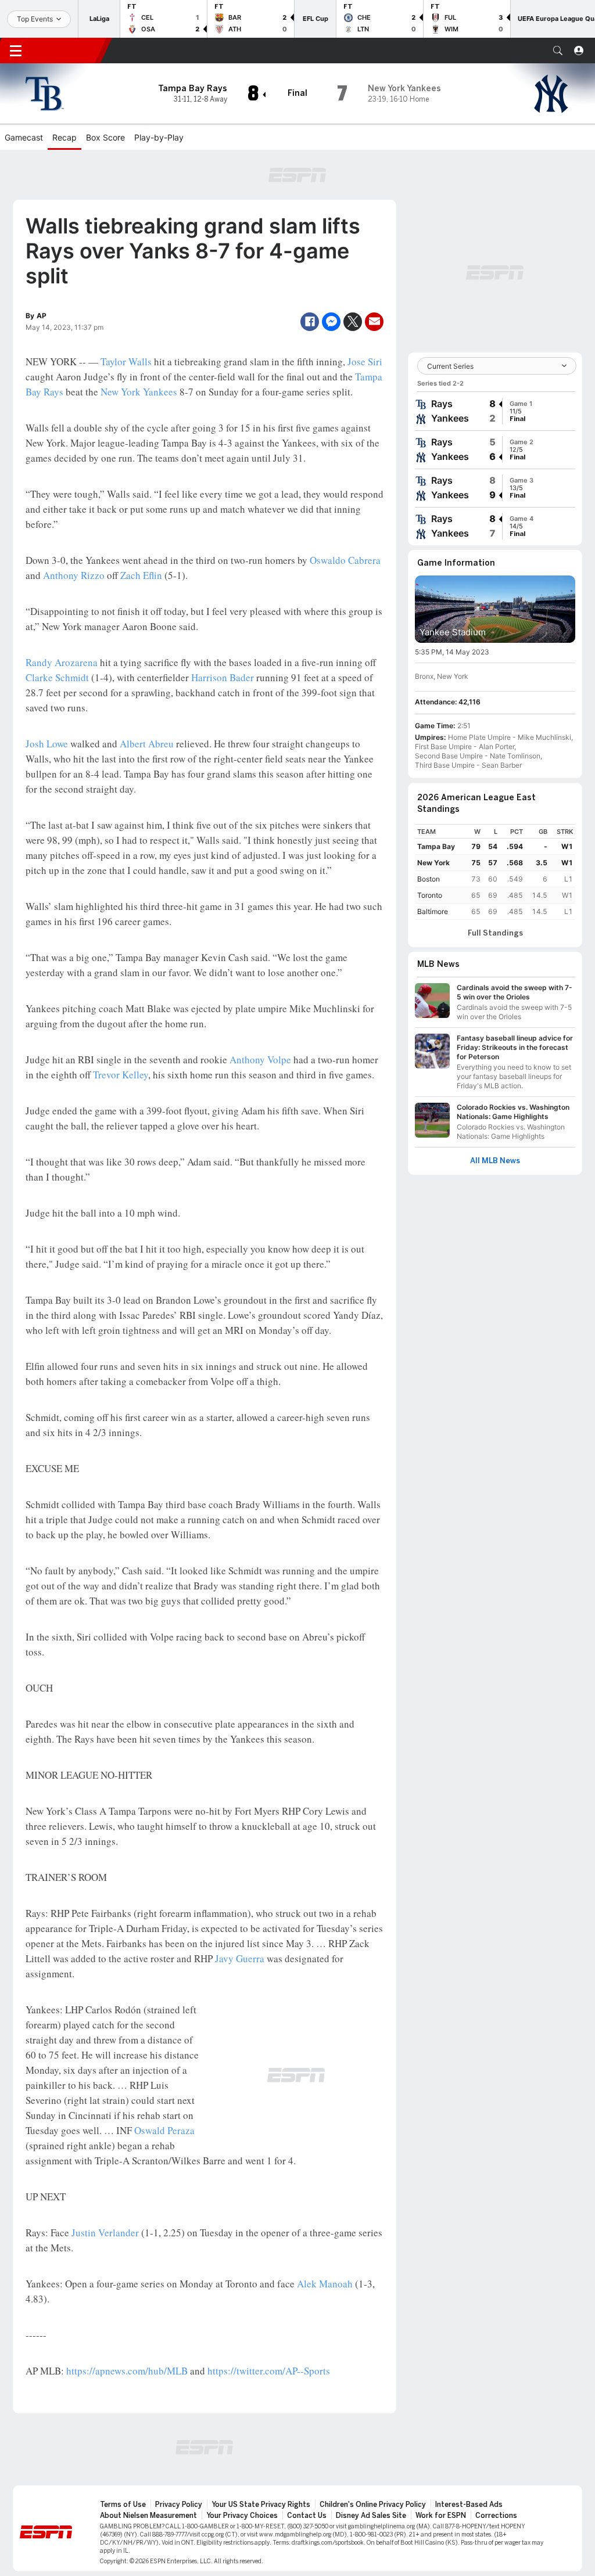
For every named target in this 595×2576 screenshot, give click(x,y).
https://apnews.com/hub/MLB (127, 2371)
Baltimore (433, 911)
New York (433, 863)
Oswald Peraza (164, 2130)
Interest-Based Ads (469, 2505)
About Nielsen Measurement (148, 2516)
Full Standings (495, 933)
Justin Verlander (105, 2233)
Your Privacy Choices (242, 2516)
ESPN (69, 51)
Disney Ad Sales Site (371, 2516)
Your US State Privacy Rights (261, 2505)
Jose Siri (365, 361)
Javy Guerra (240, 1958)
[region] (495, 872)
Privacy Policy (179, 2505)
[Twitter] (353, 322)
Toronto (430, 895)
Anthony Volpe (260, 1059)
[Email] (374, 322)
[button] (558, 51)
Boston (429, 879)
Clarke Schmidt (57, 677)
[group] (495, 411)
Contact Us (307, 2516)
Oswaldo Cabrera (345, 560)
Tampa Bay (436, 846)
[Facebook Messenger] (331, 322)
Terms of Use (123, 2505)
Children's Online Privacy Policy (373, 2505)
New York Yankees (139, 392)
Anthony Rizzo (74, 575)
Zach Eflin (141, 575)
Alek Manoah (325, 2284)
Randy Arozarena (62, 662)
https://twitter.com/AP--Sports (269, 2371)
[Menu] (16, 51)
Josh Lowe (47, 744)
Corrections (496, 2516)
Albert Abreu (147, 744)
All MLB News (495, 1161)
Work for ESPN (441, 2516)
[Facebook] (310, 322)
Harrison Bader (223, 677)
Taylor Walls (126, 361)
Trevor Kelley (121, 1075)
